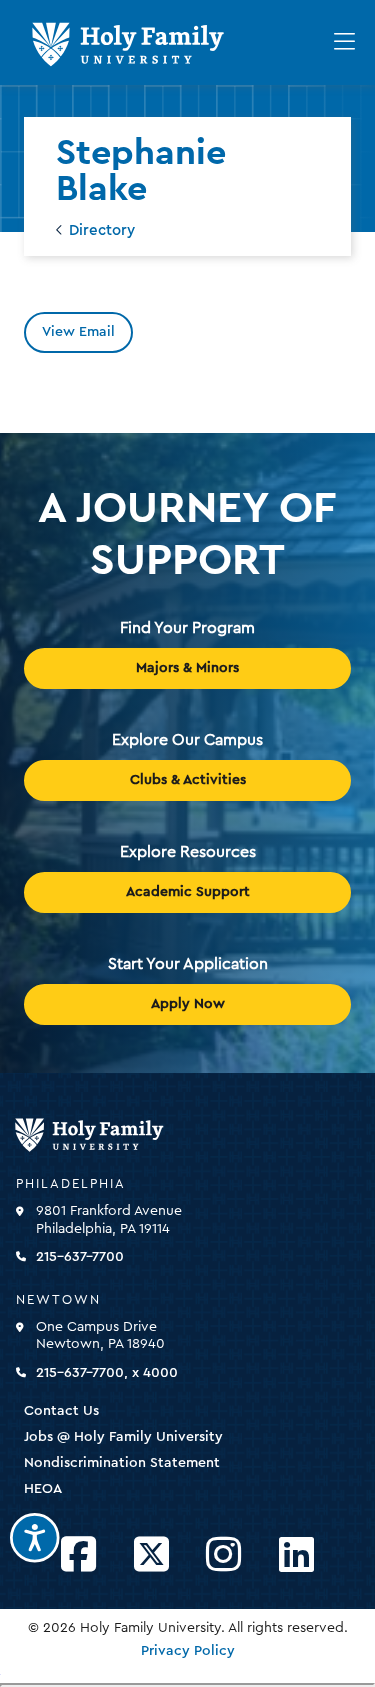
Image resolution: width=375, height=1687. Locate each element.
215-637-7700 (80, 1257)
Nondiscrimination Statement (122, 1463)
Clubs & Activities (188, 780)
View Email (78, 332)
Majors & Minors (187, 668)
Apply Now (188, 1004)
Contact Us (61, 1411)
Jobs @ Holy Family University (123, 1437)
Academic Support (188, 892)
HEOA (43, 1489)
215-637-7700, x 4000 (107, 1373)
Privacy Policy (188, 1651)
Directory (102, 230)
